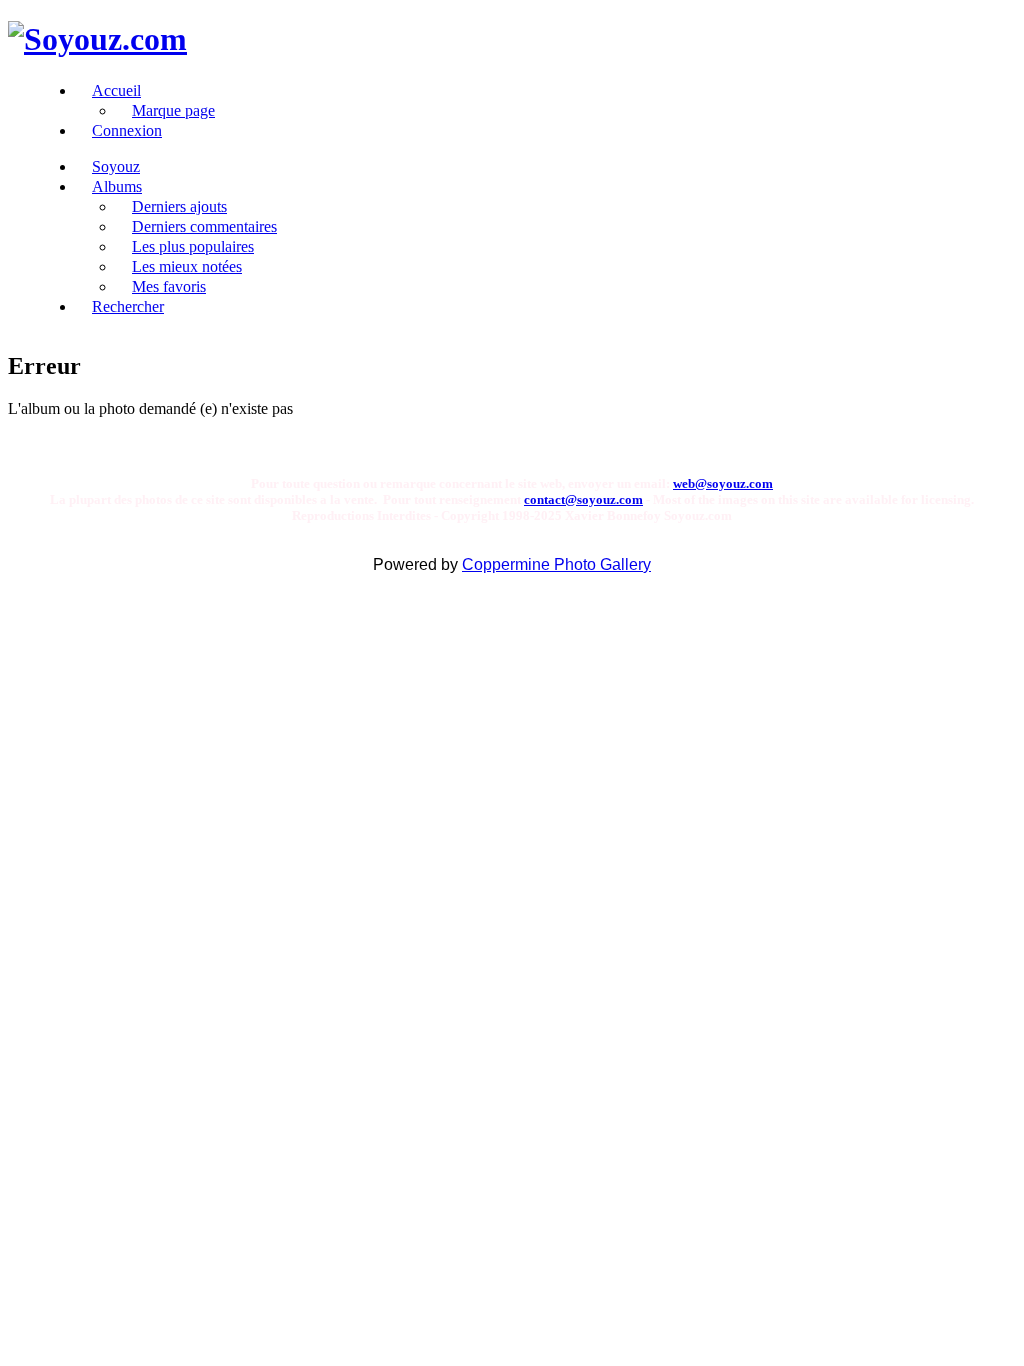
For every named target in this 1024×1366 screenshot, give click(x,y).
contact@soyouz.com (583, 499)
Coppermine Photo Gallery (556, 564)
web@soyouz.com (723, 483)
